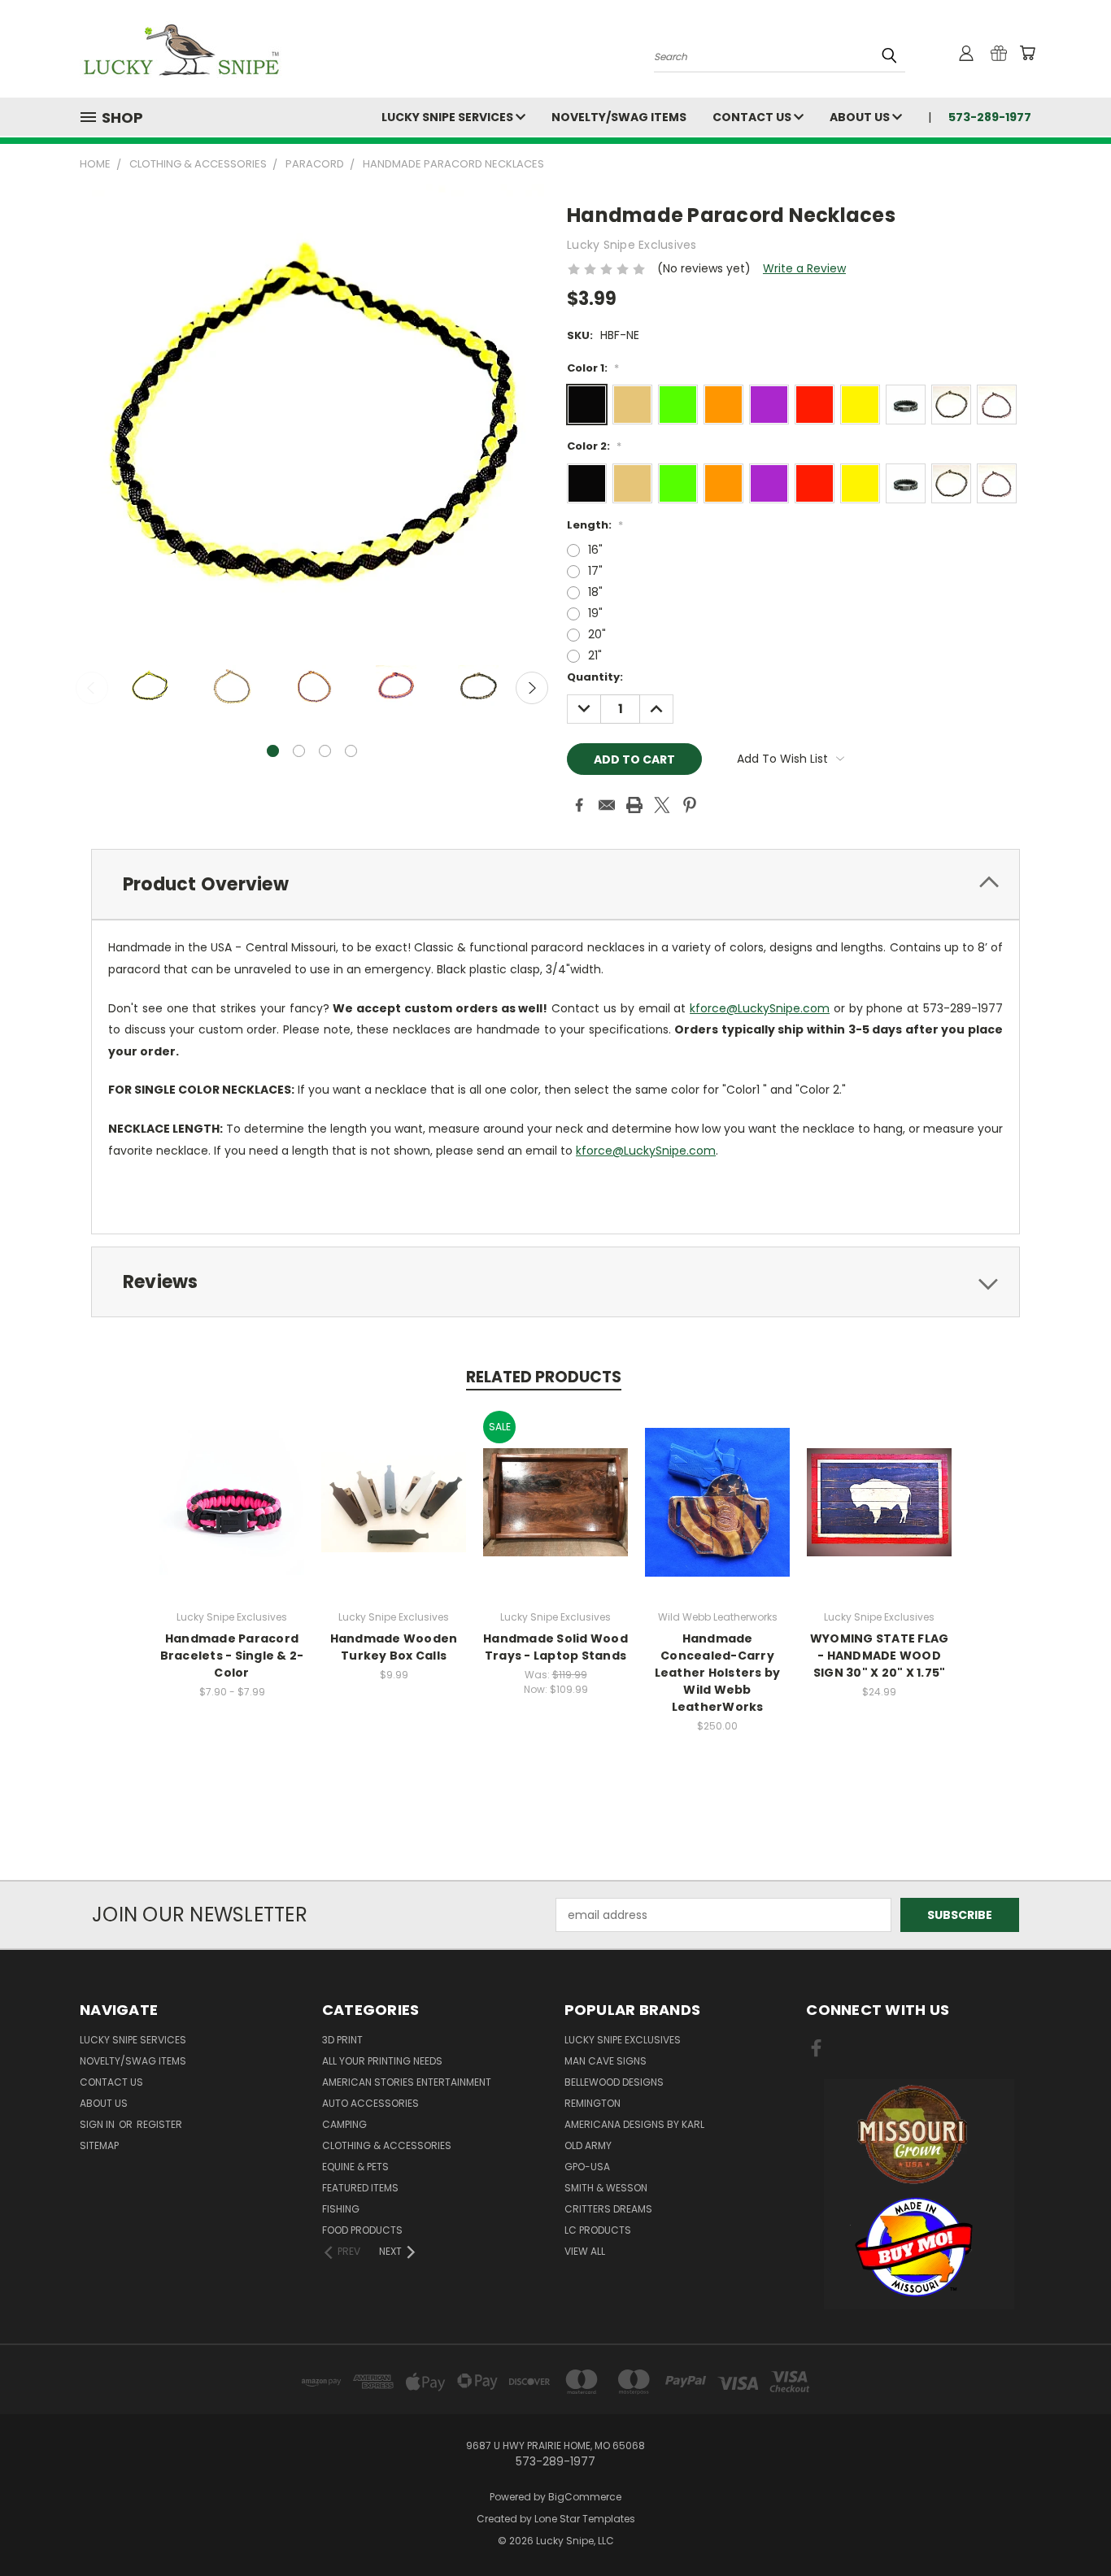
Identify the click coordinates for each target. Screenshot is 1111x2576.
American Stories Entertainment (407, 2082)
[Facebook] (579, 805)
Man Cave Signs (606, 2061)
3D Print (342, 2040)
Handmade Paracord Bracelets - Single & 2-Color (232, 1656)
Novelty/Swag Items (619, 117)
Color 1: (593, 368)
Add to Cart (718, 1515)
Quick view (232, 1485)
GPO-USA (587, 2167)
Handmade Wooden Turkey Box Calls (394, 1647)
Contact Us (753, 117)
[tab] (555, 884)
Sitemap (99, 2145)
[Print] (634, 805)
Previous (92, 688)
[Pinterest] (690, 805)
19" (595, 613)
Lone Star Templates (585, 2519)
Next (532, 688)
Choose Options (232, 1515)
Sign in (98, 2124)
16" (595, 550)
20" (597, 634)
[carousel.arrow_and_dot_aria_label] (299, 751)
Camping (344, 2124)
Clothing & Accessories (387, 2145)
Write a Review (804, 268)
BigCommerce (585, 2497)
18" (595, 592)
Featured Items (360, 2188)
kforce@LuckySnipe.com (760, 1008)
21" (595, 655)
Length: (595, 525)
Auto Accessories (370, 2103)
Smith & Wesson (606, 2188)
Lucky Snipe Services (449, 117)
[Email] (607, 805)
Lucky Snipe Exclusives (623, 2040)
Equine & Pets (355, 2167)
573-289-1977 (990, 117)
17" (595, 571)
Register (159, 2124)
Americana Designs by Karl (634, 2124)
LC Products (598, 2230)
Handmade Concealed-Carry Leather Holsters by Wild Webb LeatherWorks (718, 1673)
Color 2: (594, 446)
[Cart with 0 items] (1027, 53)
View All (585, 2251)
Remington (593, 2103)
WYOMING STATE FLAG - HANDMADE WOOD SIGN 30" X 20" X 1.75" (880, 1656)
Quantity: (595, 677)
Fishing (341, 2209)
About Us (861, 117)
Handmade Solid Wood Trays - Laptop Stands (555, 1647)
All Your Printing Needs (382, 2061)
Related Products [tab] (544, 1377)
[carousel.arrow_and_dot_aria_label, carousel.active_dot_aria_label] (273, 751)
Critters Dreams (608, 2209)
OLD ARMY (588, 2145)
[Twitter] (662, 805)
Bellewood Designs (614, 2082)
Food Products (362, 2230)
